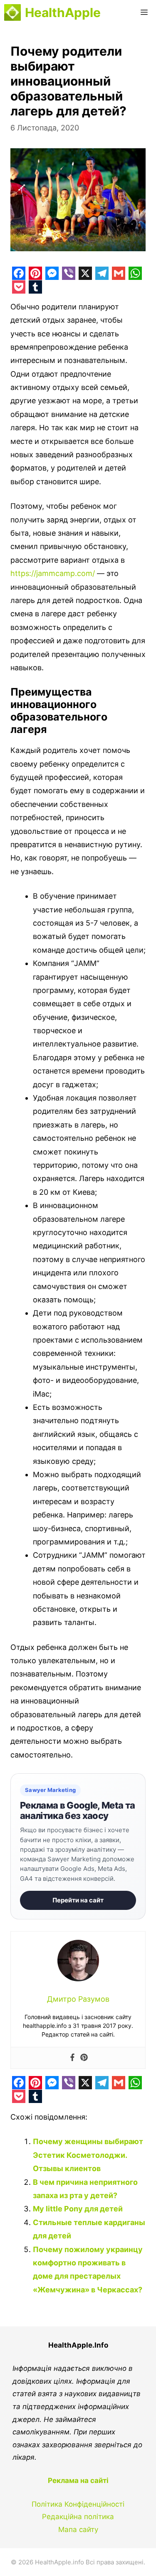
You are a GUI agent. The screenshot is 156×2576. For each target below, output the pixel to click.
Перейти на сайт (78, 1900)
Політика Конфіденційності (78, 2504)
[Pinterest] (84, 2058)
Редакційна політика (78, 2517)
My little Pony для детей (78, 2209)
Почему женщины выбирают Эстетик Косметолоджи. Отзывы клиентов (88, 2155)
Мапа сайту (78, 2529)
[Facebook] (72, 2058)
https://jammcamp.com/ (53, 573)
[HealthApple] (12, 12)
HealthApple (63, 12)
